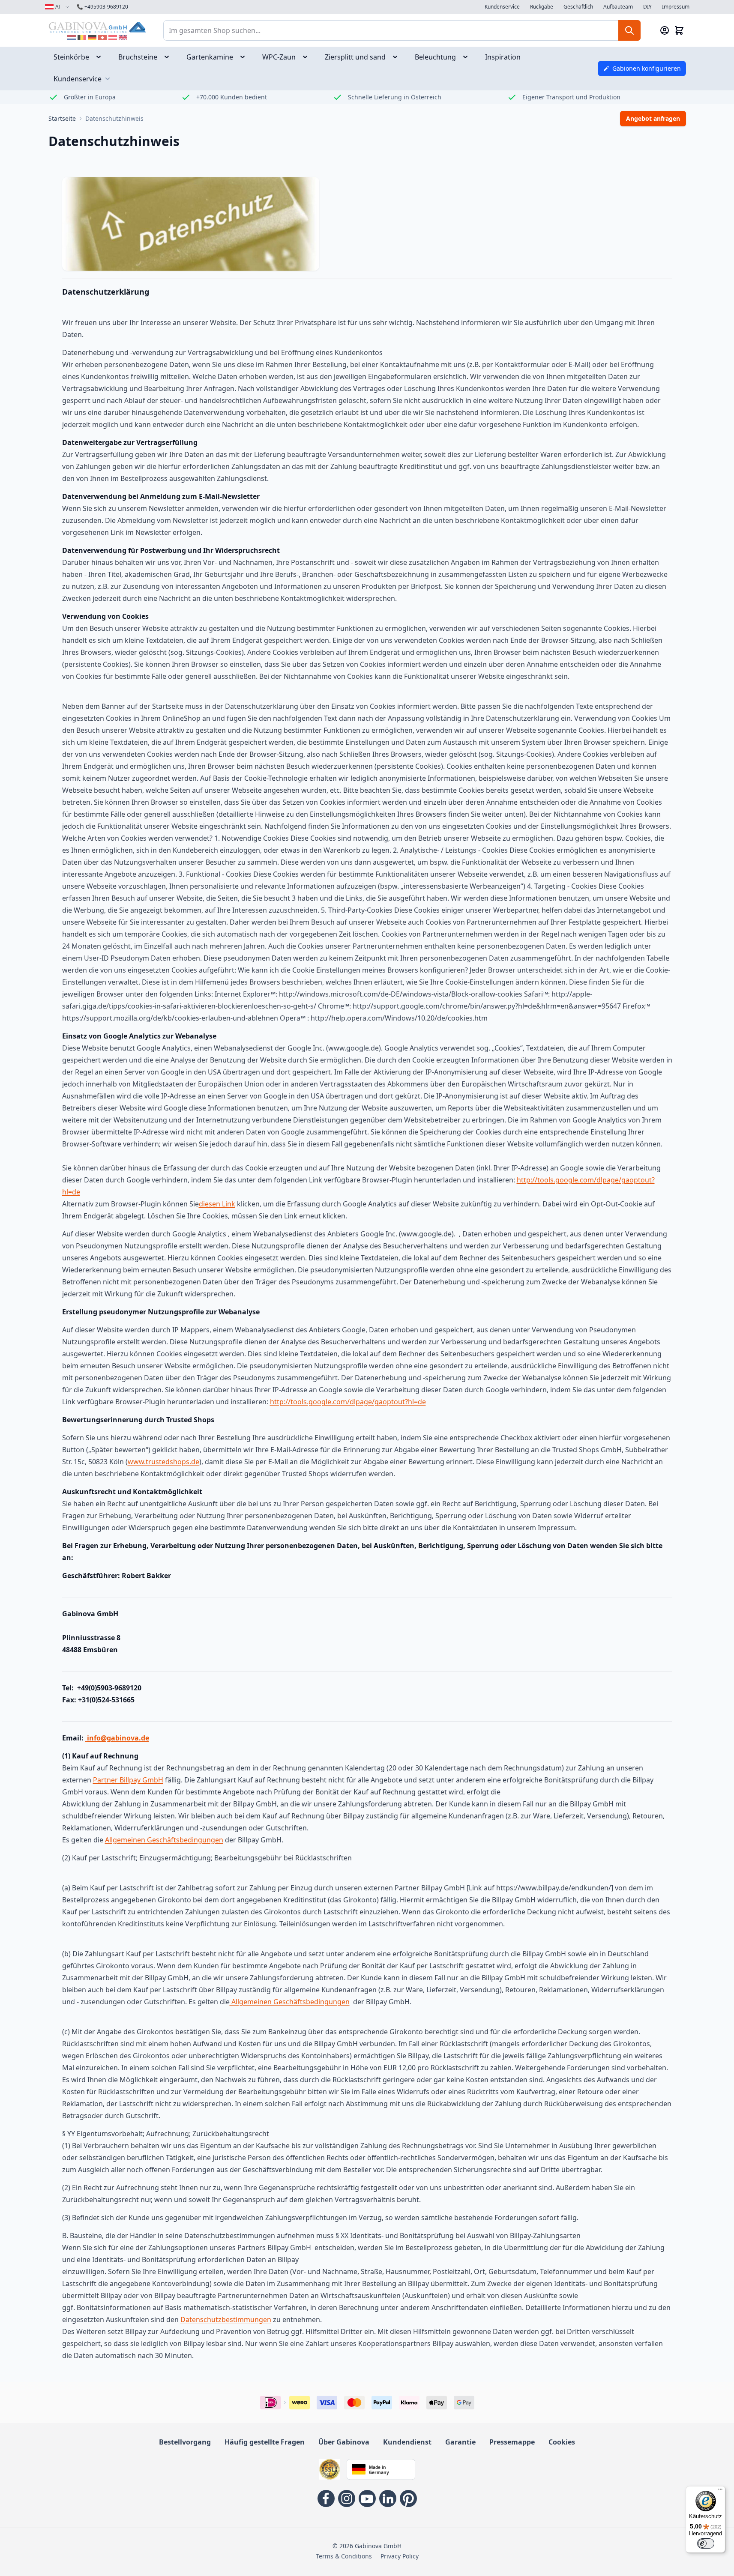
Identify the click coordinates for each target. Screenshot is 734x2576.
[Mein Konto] (665, 30)
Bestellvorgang (185, 2442)
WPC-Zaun (279, 57)
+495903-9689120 (102, 7)
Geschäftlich (578, 7)
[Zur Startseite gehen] (97, 27)
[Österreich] (113, 38)
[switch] (706, 2543)
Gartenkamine (210, 57)
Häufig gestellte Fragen (265, 2442)
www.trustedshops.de (163, 1462)
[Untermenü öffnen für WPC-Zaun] (308, 57)
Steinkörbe (71, 57)
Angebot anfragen (653, 118)
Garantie (460, 2442)
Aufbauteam (618, 7)
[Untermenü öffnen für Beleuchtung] (468, 57)
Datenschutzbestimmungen (226, 2319)
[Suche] (629, 30)
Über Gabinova (344, 2442)
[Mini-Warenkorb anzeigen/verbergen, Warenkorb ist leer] (679, 30)
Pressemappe (512, 2442)
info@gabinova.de (117, 1738)
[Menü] (720, 2491)
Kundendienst (407, 2442)
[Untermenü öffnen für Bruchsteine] (169, 57)
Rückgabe (542, 7)
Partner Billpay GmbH (128, 1780)
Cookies (562, 2442)
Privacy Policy (400, 2556)
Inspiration (503, 57)
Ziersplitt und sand (355, 57)
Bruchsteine (138, 57)
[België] (82, 38)
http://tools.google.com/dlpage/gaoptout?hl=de (348, 1402)
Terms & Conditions (344, 2556)
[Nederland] (72, 38)
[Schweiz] (102, 38)
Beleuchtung (435, 57)
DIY (647, 7)
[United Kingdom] (123, 38)
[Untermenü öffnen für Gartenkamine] (245, 57)
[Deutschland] (92, 38)
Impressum (676, 7)
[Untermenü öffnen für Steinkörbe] (101, 57)
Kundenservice (502, 7)
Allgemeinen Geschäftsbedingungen (164, 1840)
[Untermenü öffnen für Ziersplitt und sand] (398, 57)
